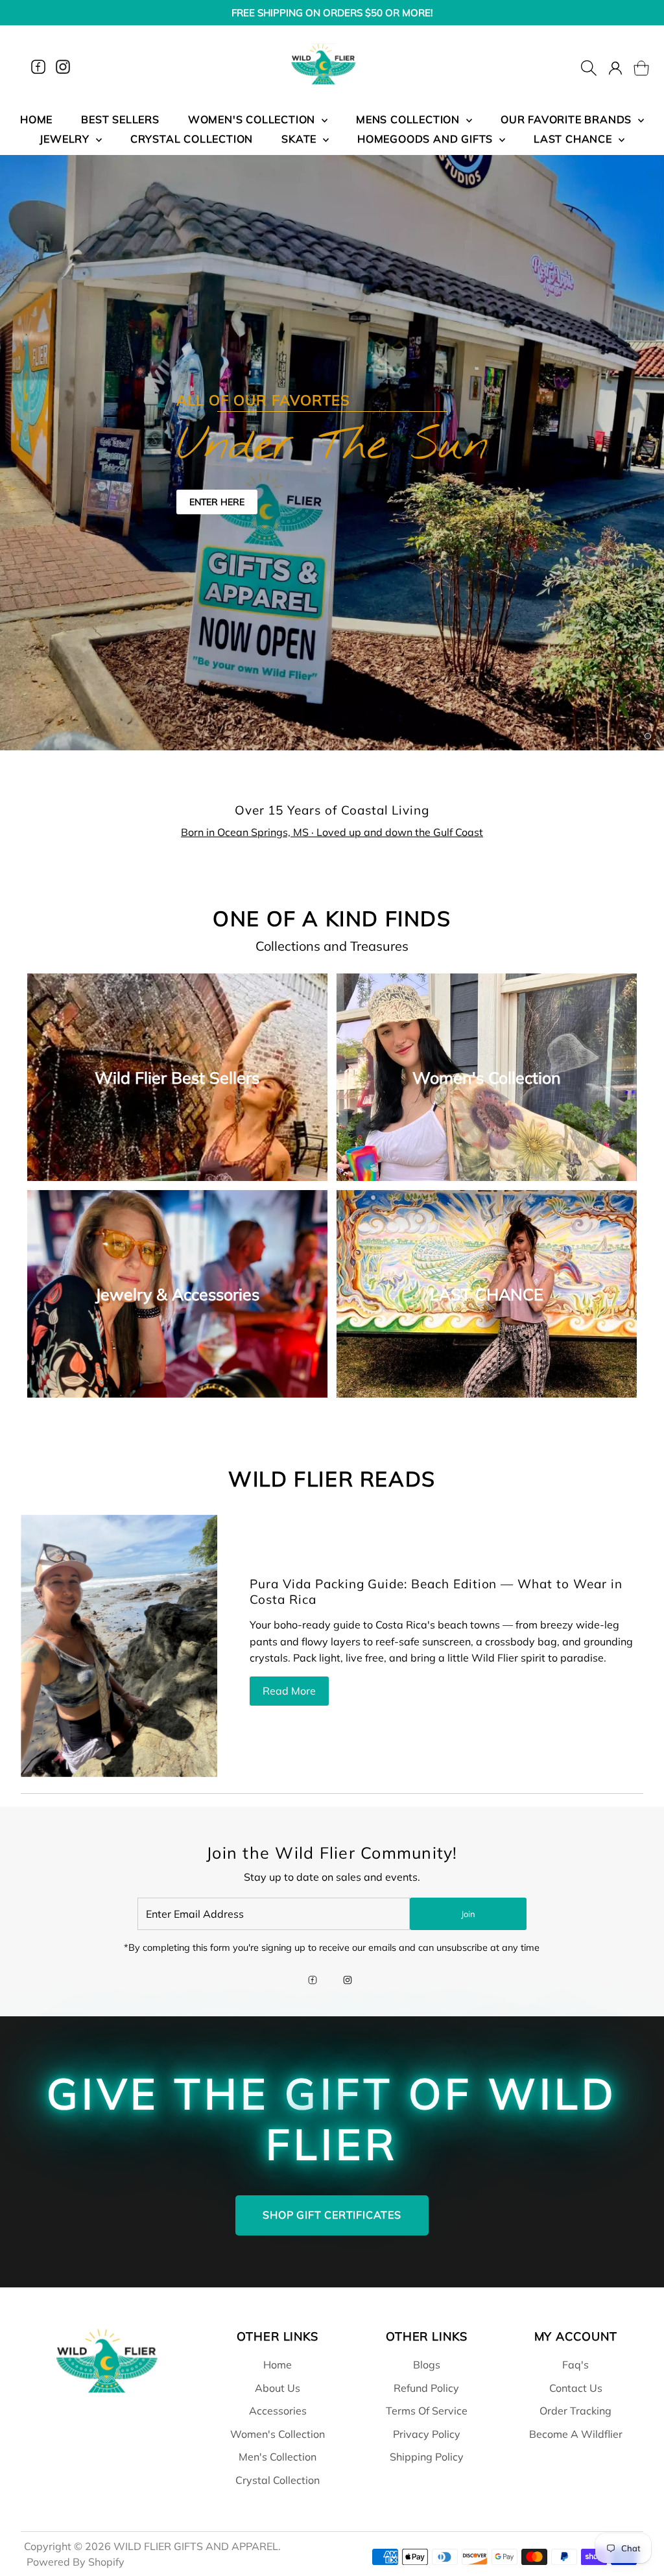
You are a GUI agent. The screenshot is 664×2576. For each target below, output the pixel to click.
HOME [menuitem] (36, 119)
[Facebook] (38, 67)
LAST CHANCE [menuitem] (575, 139)
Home (278, 2365)
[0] (634, 67)
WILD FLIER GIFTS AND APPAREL (196, 2546)
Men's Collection (278, 2457)
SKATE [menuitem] (301, 139)
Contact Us (576, 2388)
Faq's (575, 2365)
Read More (289, 1691)
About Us (278, 2388)
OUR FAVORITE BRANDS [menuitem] (568, 119)
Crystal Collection (278, 2480)
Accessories (278, 2411)
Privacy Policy (427, 2434)
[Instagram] (63, 67)
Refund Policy (426, 2388)
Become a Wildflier (576, 2434)
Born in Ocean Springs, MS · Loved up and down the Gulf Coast (332, 832)
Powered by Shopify (76, 2562)
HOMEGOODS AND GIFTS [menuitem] (427, 139)
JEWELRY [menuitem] (66, 139)
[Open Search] (589, 67)
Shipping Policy (427, 2457)
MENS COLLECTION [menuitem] (409, 119)
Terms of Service (427, 2411)
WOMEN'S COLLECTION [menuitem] (253, 119)
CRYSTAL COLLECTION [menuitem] (192, 139)
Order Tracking (575, 2411)
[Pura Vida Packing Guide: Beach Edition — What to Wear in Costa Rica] (119, 1645)
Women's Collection (278, 2434)
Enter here (217, 502)
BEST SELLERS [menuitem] (120, 119)
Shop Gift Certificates (332, 2215)
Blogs (427, 2365)
